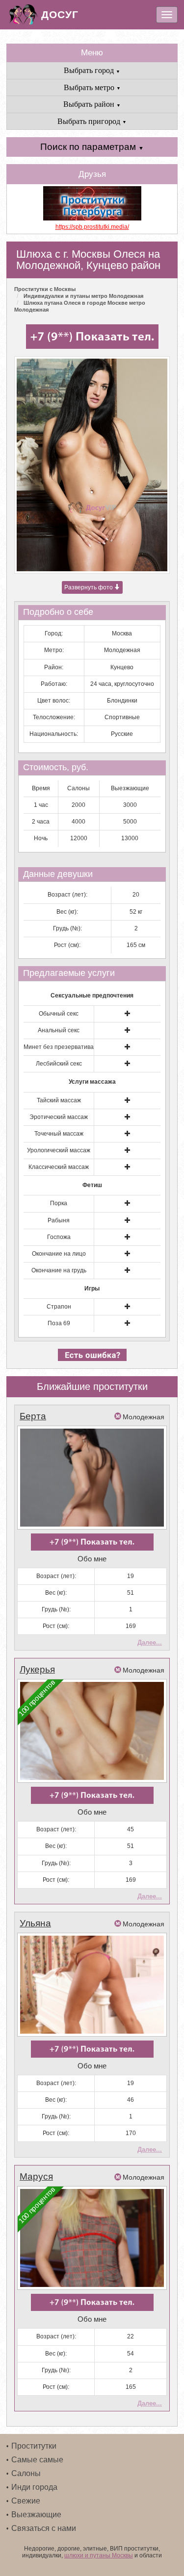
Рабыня (59, 1220)
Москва (122, 633)
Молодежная (122, 650)
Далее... (150, 1642)
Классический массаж (59, 1167)
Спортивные (122, 717)
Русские (122, 734)
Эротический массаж (59, 1117)
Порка (59, 1203)
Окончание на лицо (59, 1254)
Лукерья (37, 1669)
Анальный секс (59, 1030)
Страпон (59, 1307)
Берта (33, 1416)
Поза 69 (59, 1323)
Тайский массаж (59, 1100)
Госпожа (59, 1237)
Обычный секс (59, 1014)
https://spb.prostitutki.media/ (92, 227)
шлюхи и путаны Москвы (99, 2555)
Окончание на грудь (59, 1270)
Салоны (26, 2473)
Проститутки (34, 2446)
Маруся (36, 2176)
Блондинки (122, 701)
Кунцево (122, 667)
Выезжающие (36, 2515)
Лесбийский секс (59, 1064)
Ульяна (35, 1923)
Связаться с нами (44, 2528)
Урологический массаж (59, 1150)
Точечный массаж (59, 1134)
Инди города (34, 2487)
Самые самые (37, 2460)
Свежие (26, 2501)
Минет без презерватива (59, 1047)
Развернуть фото (89, 587)
